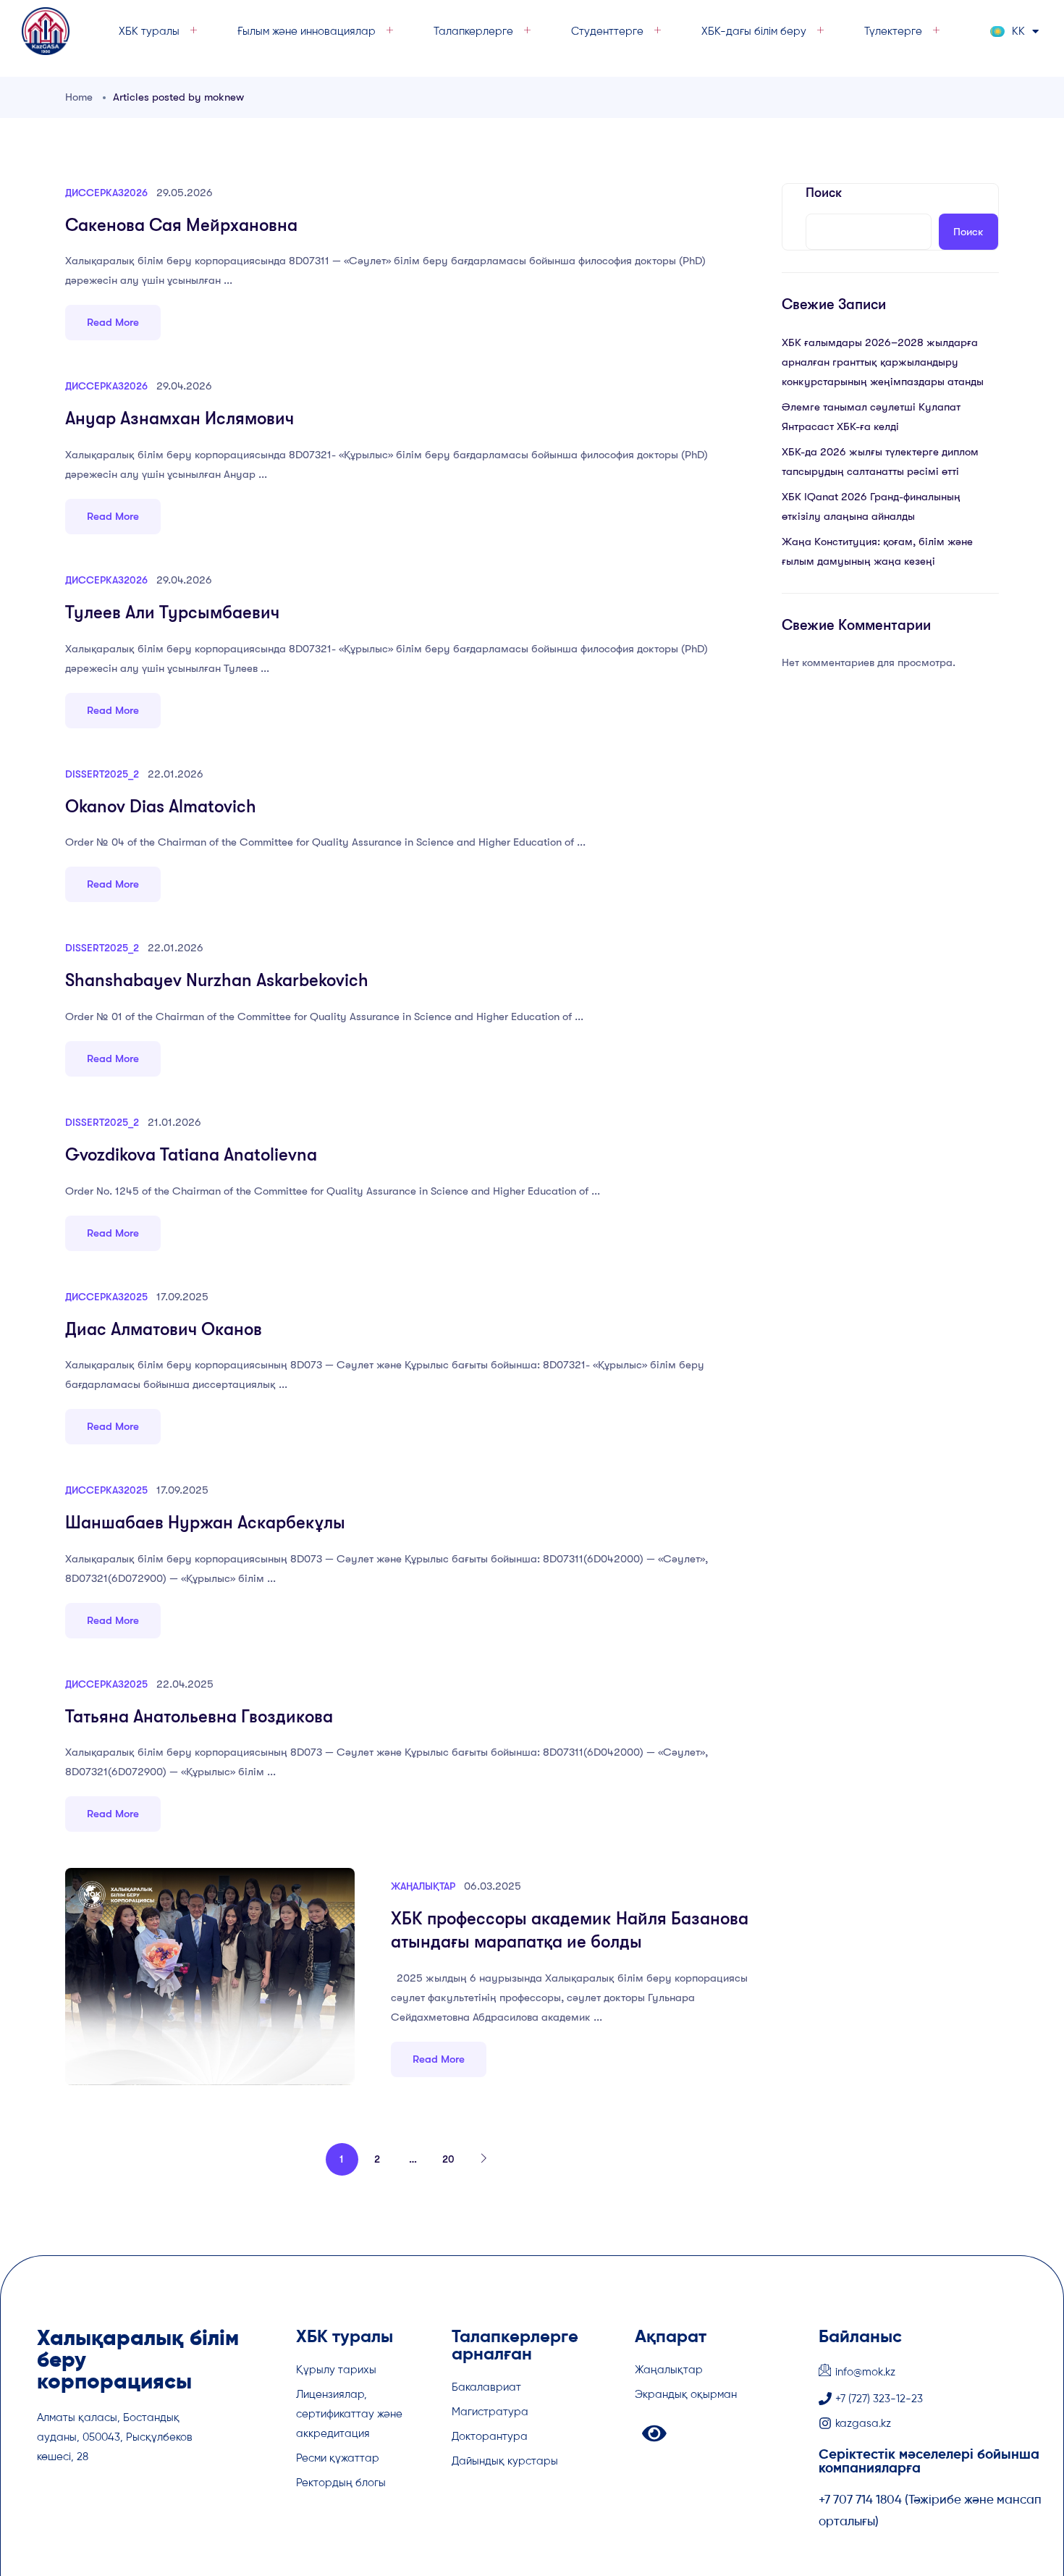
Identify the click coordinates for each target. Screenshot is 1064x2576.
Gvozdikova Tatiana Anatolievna (191, 1155)
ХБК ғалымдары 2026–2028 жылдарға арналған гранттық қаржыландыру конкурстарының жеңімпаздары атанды (883, 362)
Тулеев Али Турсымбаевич (172, 613)
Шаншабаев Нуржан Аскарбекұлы (205, 1523)
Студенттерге (607, 31)
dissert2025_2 (102, 774)
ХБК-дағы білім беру (754, 31)
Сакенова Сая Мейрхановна (181, 225)
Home (79, 97)
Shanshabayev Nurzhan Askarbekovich (217, 980)
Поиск (824, 193)
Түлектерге (893, 31)
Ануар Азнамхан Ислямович (180, 418)
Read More (113, 322)
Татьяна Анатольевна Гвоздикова (199, 1717)
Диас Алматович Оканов (164, 1329)
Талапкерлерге (473, 31)
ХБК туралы (149, 31)
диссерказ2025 (106, 1297)
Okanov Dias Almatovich (161, 807)
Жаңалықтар (423, 1886)
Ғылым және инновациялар (307, 31)
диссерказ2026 (106, 193)
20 (448, 2159)
